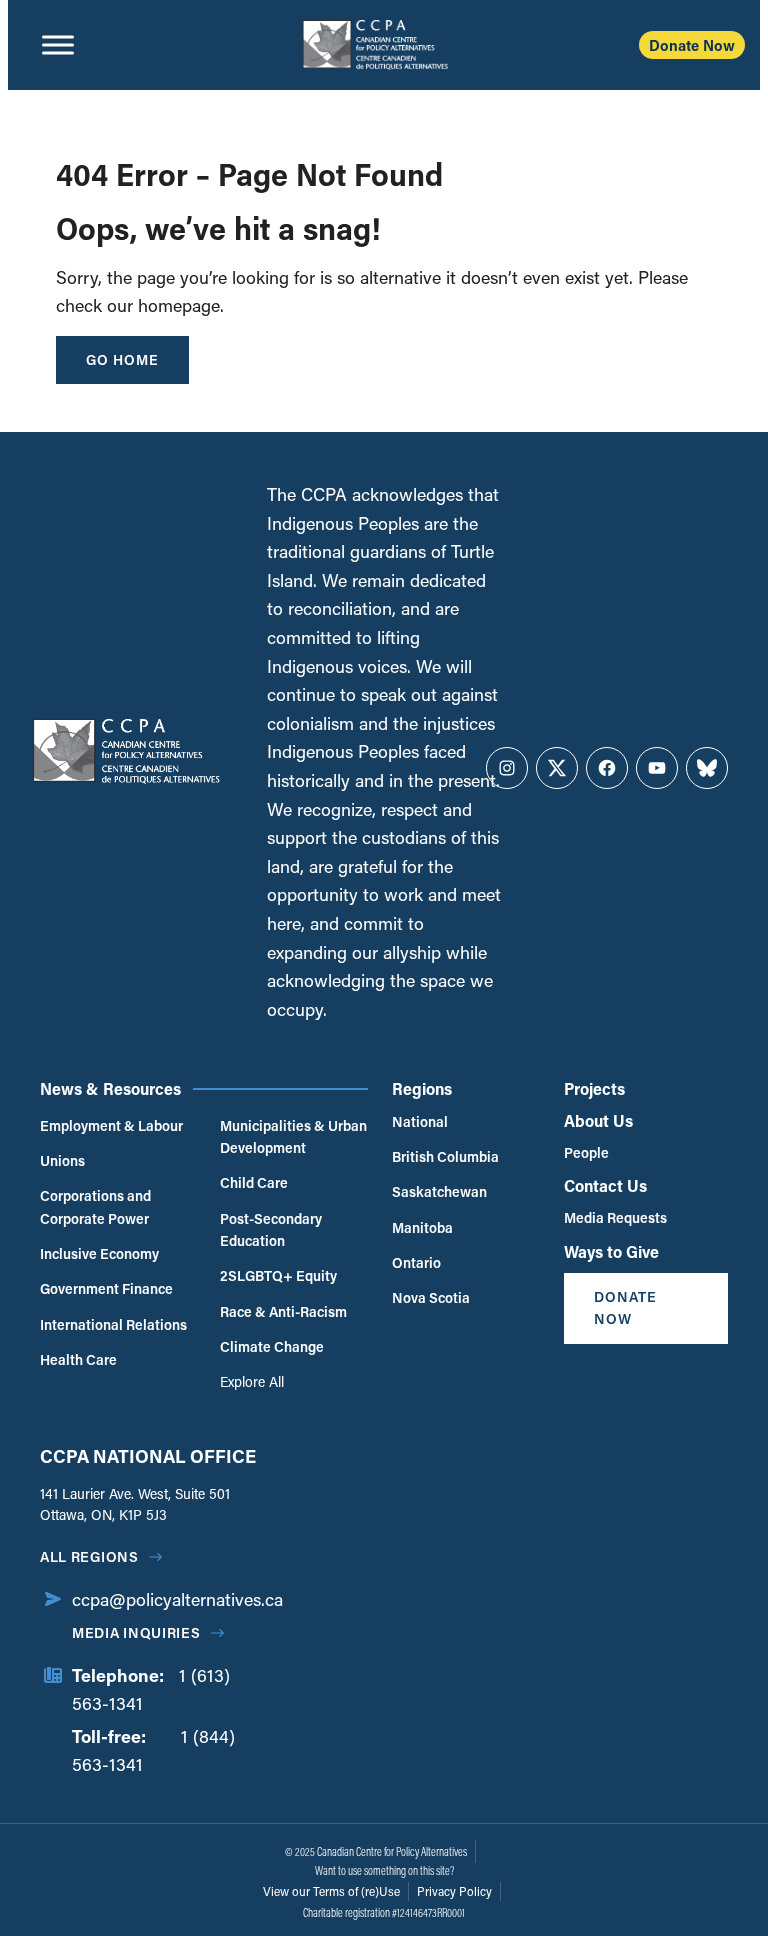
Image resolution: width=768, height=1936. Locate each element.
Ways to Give (611, 1251)
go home (122, 359)
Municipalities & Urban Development (293, 1136)
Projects (594, 1088)
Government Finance (106, 1288)
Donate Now (692, 45)
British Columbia (445, 1156)
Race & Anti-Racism (283, 1311)
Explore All (252, 1381)
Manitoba (422, 1227)
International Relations (113, 1324)
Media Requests (615, 1217)
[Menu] (58, 45)
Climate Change (272, 1346)
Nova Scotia (431, 1297)
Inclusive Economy (99, 1253)
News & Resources (110, 1088)
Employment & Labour (111, 1125)
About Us (598, 1120)
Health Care (78, 1359)
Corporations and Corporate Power (95, 1206)
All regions (89, 1556)
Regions (422, 1088)
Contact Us (605, 1185)
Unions (62, 1160)
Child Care (254, 1182)
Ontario (416, 1262)
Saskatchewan (439, 1191)
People (586, 1152)
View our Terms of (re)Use (331, 1891)
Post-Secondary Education (271, 1229)
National (420, 1121)
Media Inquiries (136, 1632)
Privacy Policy (454, 1891)
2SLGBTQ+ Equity (278, 1275)
